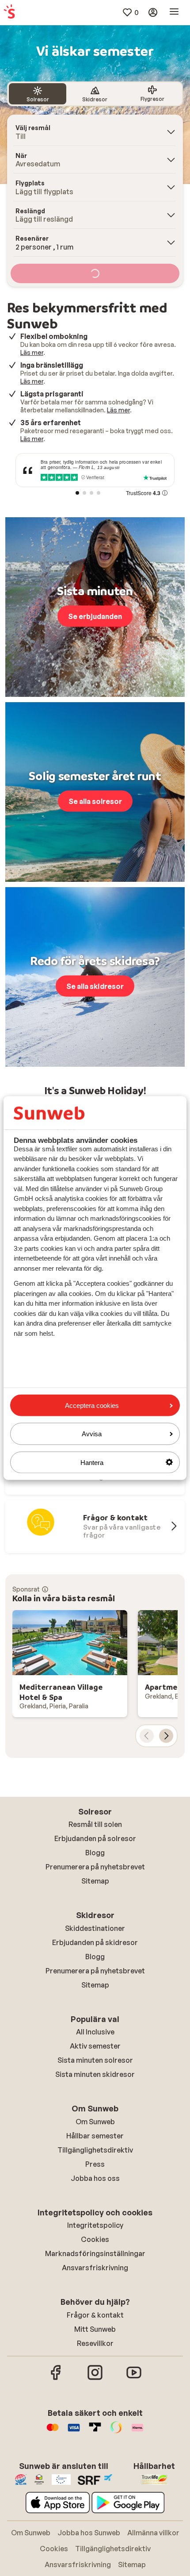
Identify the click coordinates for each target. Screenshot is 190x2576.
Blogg (95, 1853)
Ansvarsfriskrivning (95, 2268)
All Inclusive (95, 2032)
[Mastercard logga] (53, 2432)
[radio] (38, 94)
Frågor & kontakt (95, 2315)
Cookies (95, 2239)
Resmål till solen (95, 1824)
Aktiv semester (95, 2046)
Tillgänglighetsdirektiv (95, 2150)
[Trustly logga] (95, 2432)
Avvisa (92, 1434)
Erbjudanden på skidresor (95, 1942)
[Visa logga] (74, 2432)
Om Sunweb (95, 2122)
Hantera (92, 1462)
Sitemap (95, 1881)
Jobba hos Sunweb (89, 2533)
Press (95, 2164)
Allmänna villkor (153, 2533)
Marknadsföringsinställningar (95, 2253)
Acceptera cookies (92, 1405)
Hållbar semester (95, 2136)
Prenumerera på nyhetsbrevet (95, 1867)
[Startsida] (9, 12)
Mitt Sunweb (95, 2329)
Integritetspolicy (95, 2225)
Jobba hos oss (95, 2178)
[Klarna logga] (137, 2432)
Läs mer (32, 352)
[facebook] (56, 2379)
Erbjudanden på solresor (95, 1838)
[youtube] (134, 2379)
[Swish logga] (116, 2432)
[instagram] (95, 2379)
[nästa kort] (166, 1736)
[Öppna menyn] (174, 12)
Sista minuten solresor (95, 2060)
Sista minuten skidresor (95, 2074)
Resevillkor (95, 2343)
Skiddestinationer (95, 1928)
